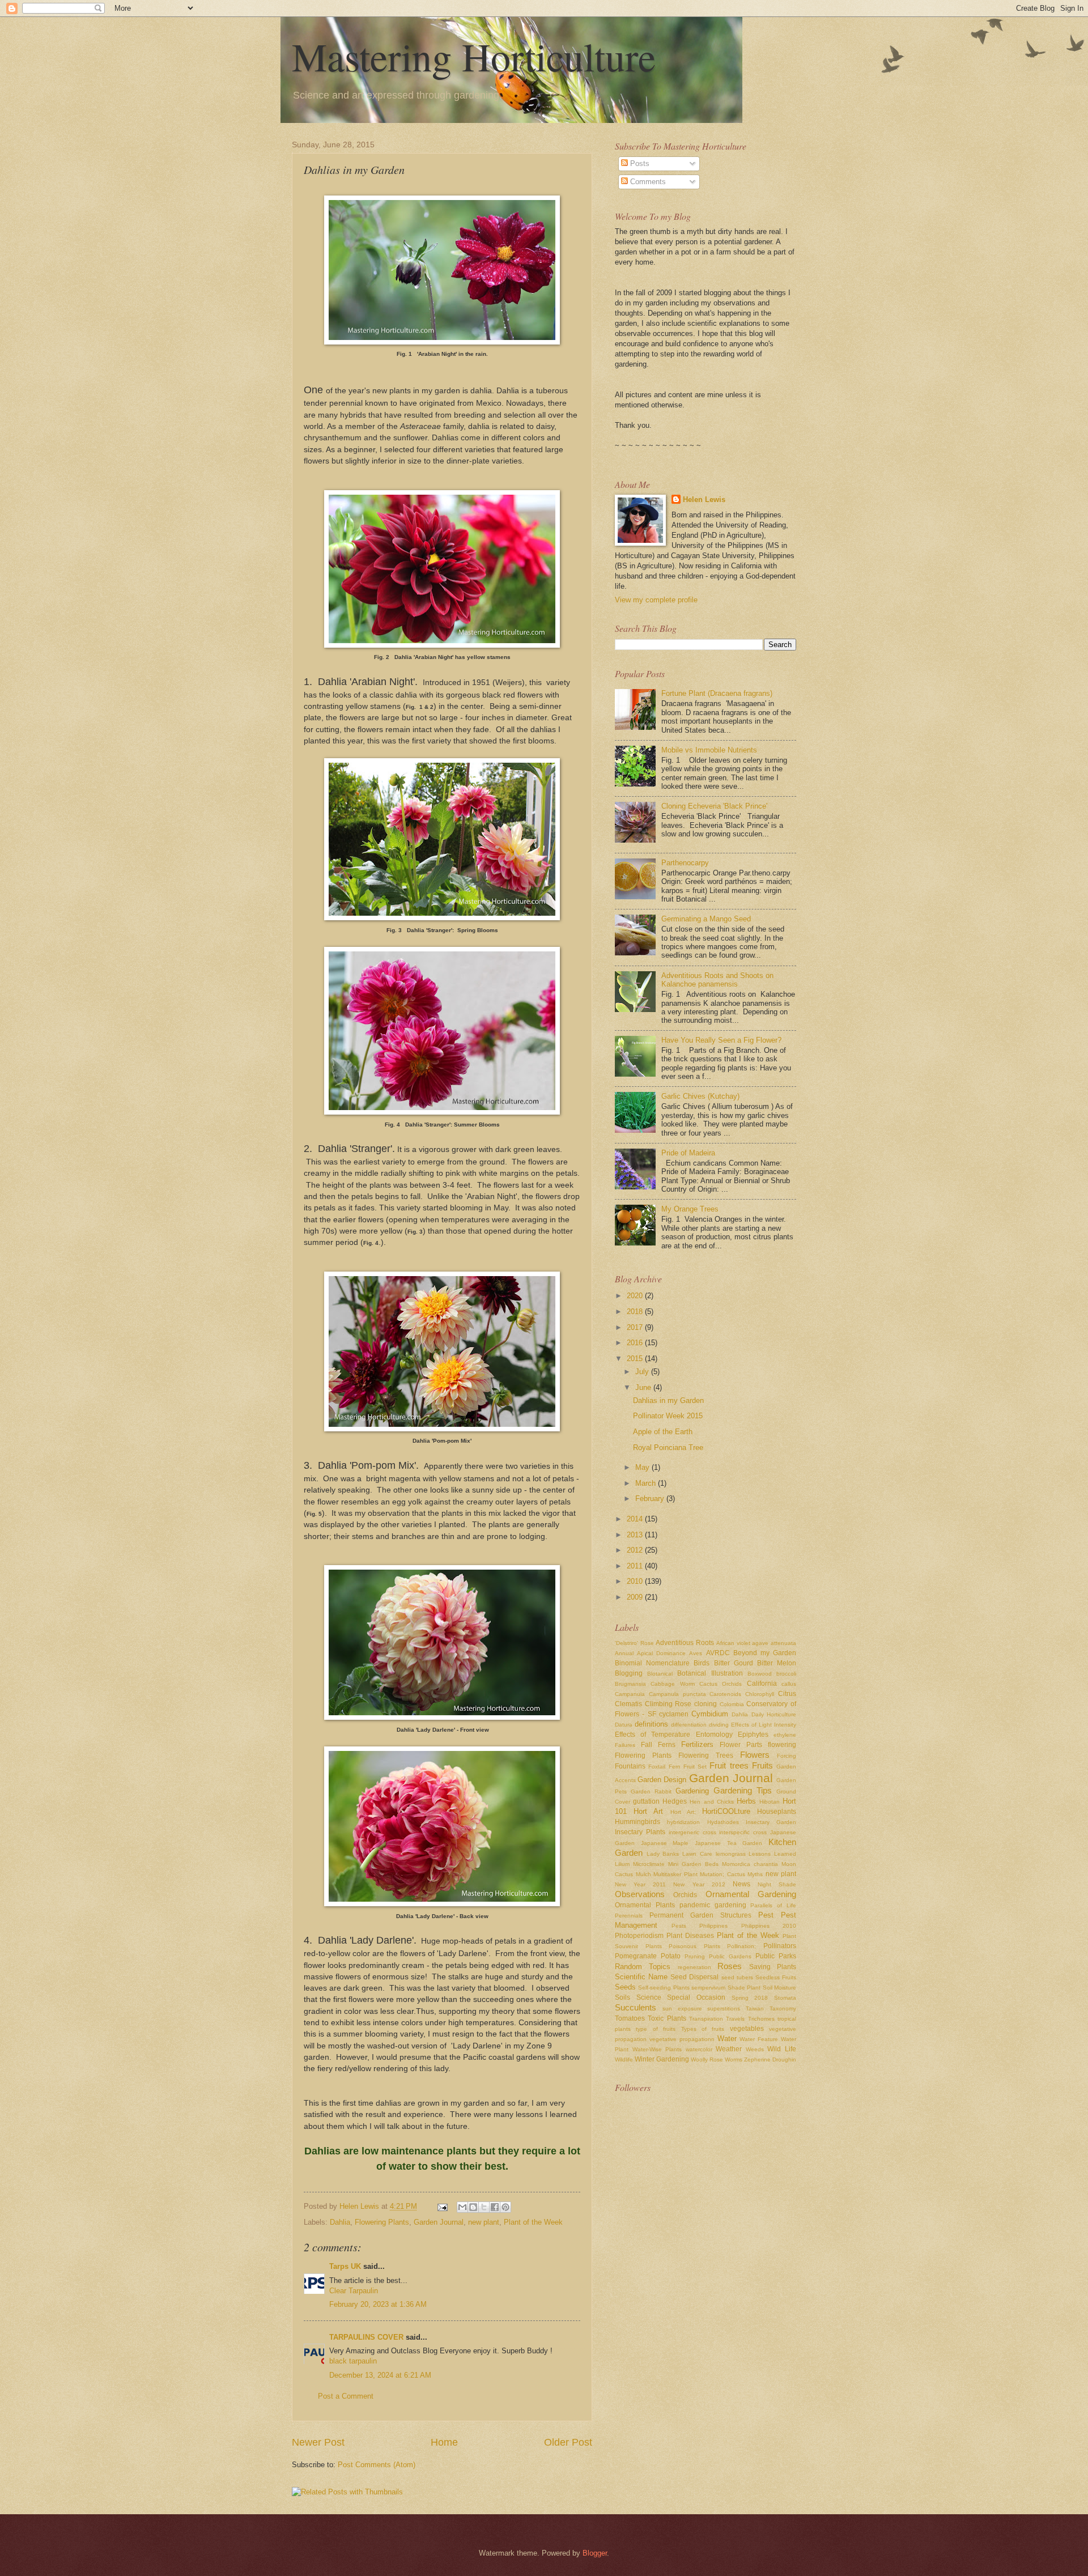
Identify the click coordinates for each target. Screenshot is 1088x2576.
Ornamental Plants (645, 1905)
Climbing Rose (668, 1704)
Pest (766, 1915)
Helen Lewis (704, 500)
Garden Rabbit (651, 1791)
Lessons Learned (772, 1854)
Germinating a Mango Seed (706, 919)
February (651, 1499)
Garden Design (662, 1780)
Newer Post (318, 2442)
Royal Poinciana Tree (668, 1448)
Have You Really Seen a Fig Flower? (721, 1040)
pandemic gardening (713, 1905)
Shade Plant (744, 1988)
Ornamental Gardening (751, 1894)
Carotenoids (725, 1694)
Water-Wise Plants (657, 2049)
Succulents (636, 2007)
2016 (636, 1343)
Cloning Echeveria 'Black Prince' (714, 806)
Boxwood (760, 1674)
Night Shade (777, 1884)
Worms (734, 2059)
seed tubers (737, 1977)
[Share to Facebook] (495, 2207)
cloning (705, 1704)
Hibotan (770, 1802)
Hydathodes (723, 1822)
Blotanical (660, 1674)
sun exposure (682, 2008)
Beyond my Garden (765, 1653)
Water (727, 2039)
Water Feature (759, 2039)
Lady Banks (663, 1854)
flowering (782, 1745)
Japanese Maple (665, 1843)
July (643, 1372)
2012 (636, 1550)
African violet (733, 1643)
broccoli (786, 1674)
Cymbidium (710, 1714)
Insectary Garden (771, 1822)
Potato (671, 1956)
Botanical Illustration (710, 1673)
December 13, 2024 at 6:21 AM (380, 2375)
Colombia (732, 1704)
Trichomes (761, 2019)
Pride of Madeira (688, 1153)
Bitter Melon (777, 1663)
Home (444, 2442)
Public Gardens (730, 1956)
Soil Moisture (779, 1988)
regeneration (694, 1967)
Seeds (625, 1987)
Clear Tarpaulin (354, 2291)
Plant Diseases (690, 1936)
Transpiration (706, 2019)
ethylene (785, 1735)
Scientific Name (641, 1977)
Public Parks (776, 1956)
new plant (484, 2222)
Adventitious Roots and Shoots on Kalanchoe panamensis (717, 980)
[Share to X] (484, 2207)
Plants (654, 1946)
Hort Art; (683, 1812)
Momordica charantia (750, 1864)
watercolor (699, 2049)
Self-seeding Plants (664, 1988)
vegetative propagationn (682, 2039)
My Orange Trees (690, 1209)
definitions (651, 1724)
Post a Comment (346, 2396)
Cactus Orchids (721, 1684)
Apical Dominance (661, 1653)
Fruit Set (695, 1767)
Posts (639, 163)
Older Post (568, 2442)
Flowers (755, 1755)
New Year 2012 (699, 1884)
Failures (625, 1745)
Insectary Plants (640, 1832)
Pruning (695, 1956)
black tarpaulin (353, 2361)
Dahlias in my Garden (668, 1400)
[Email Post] (442, 2206)
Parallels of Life (773, 1905)
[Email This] (462, 2207)
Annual (624, 1653)
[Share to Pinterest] (505, 2207)
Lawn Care (697, 1854)
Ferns (667, 1745)
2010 (636, 1581)
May (643, 1467)
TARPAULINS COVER (366, 2337)
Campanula (630, 1694)
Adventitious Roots (685, 1643)
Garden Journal (439, 2222)
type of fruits (656, 2029)
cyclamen (674, 1714)
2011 (636, 1566)
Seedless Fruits (776, 1977)
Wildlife (624, 2059)
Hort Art (648, 1811)
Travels (735, 2019)
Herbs (746, 1801)
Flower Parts (741, 1745)
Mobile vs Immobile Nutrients (709, 750)
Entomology (714, 1735)
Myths (755, 1874)
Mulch (643, 1874)
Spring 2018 (750, 1998)
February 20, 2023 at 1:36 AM (378, 2304)
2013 (636, 1535)
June (644, 1387)
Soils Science (638, 1997)
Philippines (713, 1926)
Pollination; (741, 1946)
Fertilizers (697, 1744)
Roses (730, 1966)
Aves (696, 1653)
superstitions (724, 2008)
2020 (636, 1296)
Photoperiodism (639, 1936)
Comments (647, 182)
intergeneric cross (692, 1832)
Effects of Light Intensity (764, 1725)
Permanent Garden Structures (700, 1915)
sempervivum (708, 1988)
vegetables (747, 2029)
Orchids (685, 1895)
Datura (624, 1725)
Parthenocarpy (685, 863)
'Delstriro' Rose (634, 1643)
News (741, 1884)
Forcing (787, 1756)
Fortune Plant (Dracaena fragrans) (717, 693)
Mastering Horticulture (474, 56)
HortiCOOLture (726, 1811)
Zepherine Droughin (770, 2059)
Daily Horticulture (774, 1714)
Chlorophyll (760, 1694)
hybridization (683, 1822)
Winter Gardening (662, 2059)
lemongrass (731, 1854)
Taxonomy (783, 2008)
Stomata (785, 1998)
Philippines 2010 (769, 1926)
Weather (729, 2049)
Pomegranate (636, 1956)
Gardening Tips (743, 1790)
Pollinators (780, 1946)
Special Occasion (696, 1997)
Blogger (595, 2553)
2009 (636, 1597)
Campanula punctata (677, 1694)
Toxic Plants (667, 2018)
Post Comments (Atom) (377, 2465)
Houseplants (777, 1812)
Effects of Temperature (653, 1735)
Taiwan (755, 2008)
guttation (646, 1801)
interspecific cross (743, 1832)
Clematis (628, 1704)
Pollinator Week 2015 (668, 1416)
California (762, 1684)
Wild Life (782, 2049)
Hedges (675, 1801)
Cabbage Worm (672, 1684)
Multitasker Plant (675, 1874)
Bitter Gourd (734, 1663)
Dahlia (340, 2222)
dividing (719, 1725)
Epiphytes (753, 1735)
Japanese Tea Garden (728, 1843)
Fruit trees (729, 1765)
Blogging (629, 1673)
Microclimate (649, 1864)
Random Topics (643, 1967)
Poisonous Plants (694, 1946)
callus (789, 1684)
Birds (702, 1663)
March (647, 1483)
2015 (636, 1359)
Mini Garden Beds (693, 1864)
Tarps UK (345, 2266)
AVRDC (718, 1653)
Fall (647, 1745)
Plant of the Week (533, 2222)
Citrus (787, 1694)
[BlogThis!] (473, 2207)
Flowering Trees (706, 1755)
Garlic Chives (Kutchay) (700, 1096)
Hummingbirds (637, 1822)
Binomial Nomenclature (652, 1663)
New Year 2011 (640, 1884)
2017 (636, 1327)
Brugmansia (630, 1684)
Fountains (630, 1766)
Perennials (629, 1916)
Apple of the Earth (663, 1432)
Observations (640, 1894)
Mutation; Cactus (722, 1874)
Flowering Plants (382, 2222)
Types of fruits (703, 2029)
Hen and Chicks (711, 1802)
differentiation (689, 1725)
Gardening (692, 1791)
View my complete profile (656, 600)
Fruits (762, 1765)
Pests (679, 1926)
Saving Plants (773, 1967)
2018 (636, 1312)
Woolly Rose (707, 2059)
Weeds (755, 2049)
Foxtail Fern (664, 1767)
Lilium (622, 1864)
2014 (636, 1519)
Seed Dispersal (694, 1977)
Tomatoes (630, 2018)
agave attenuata (774, 1643)
